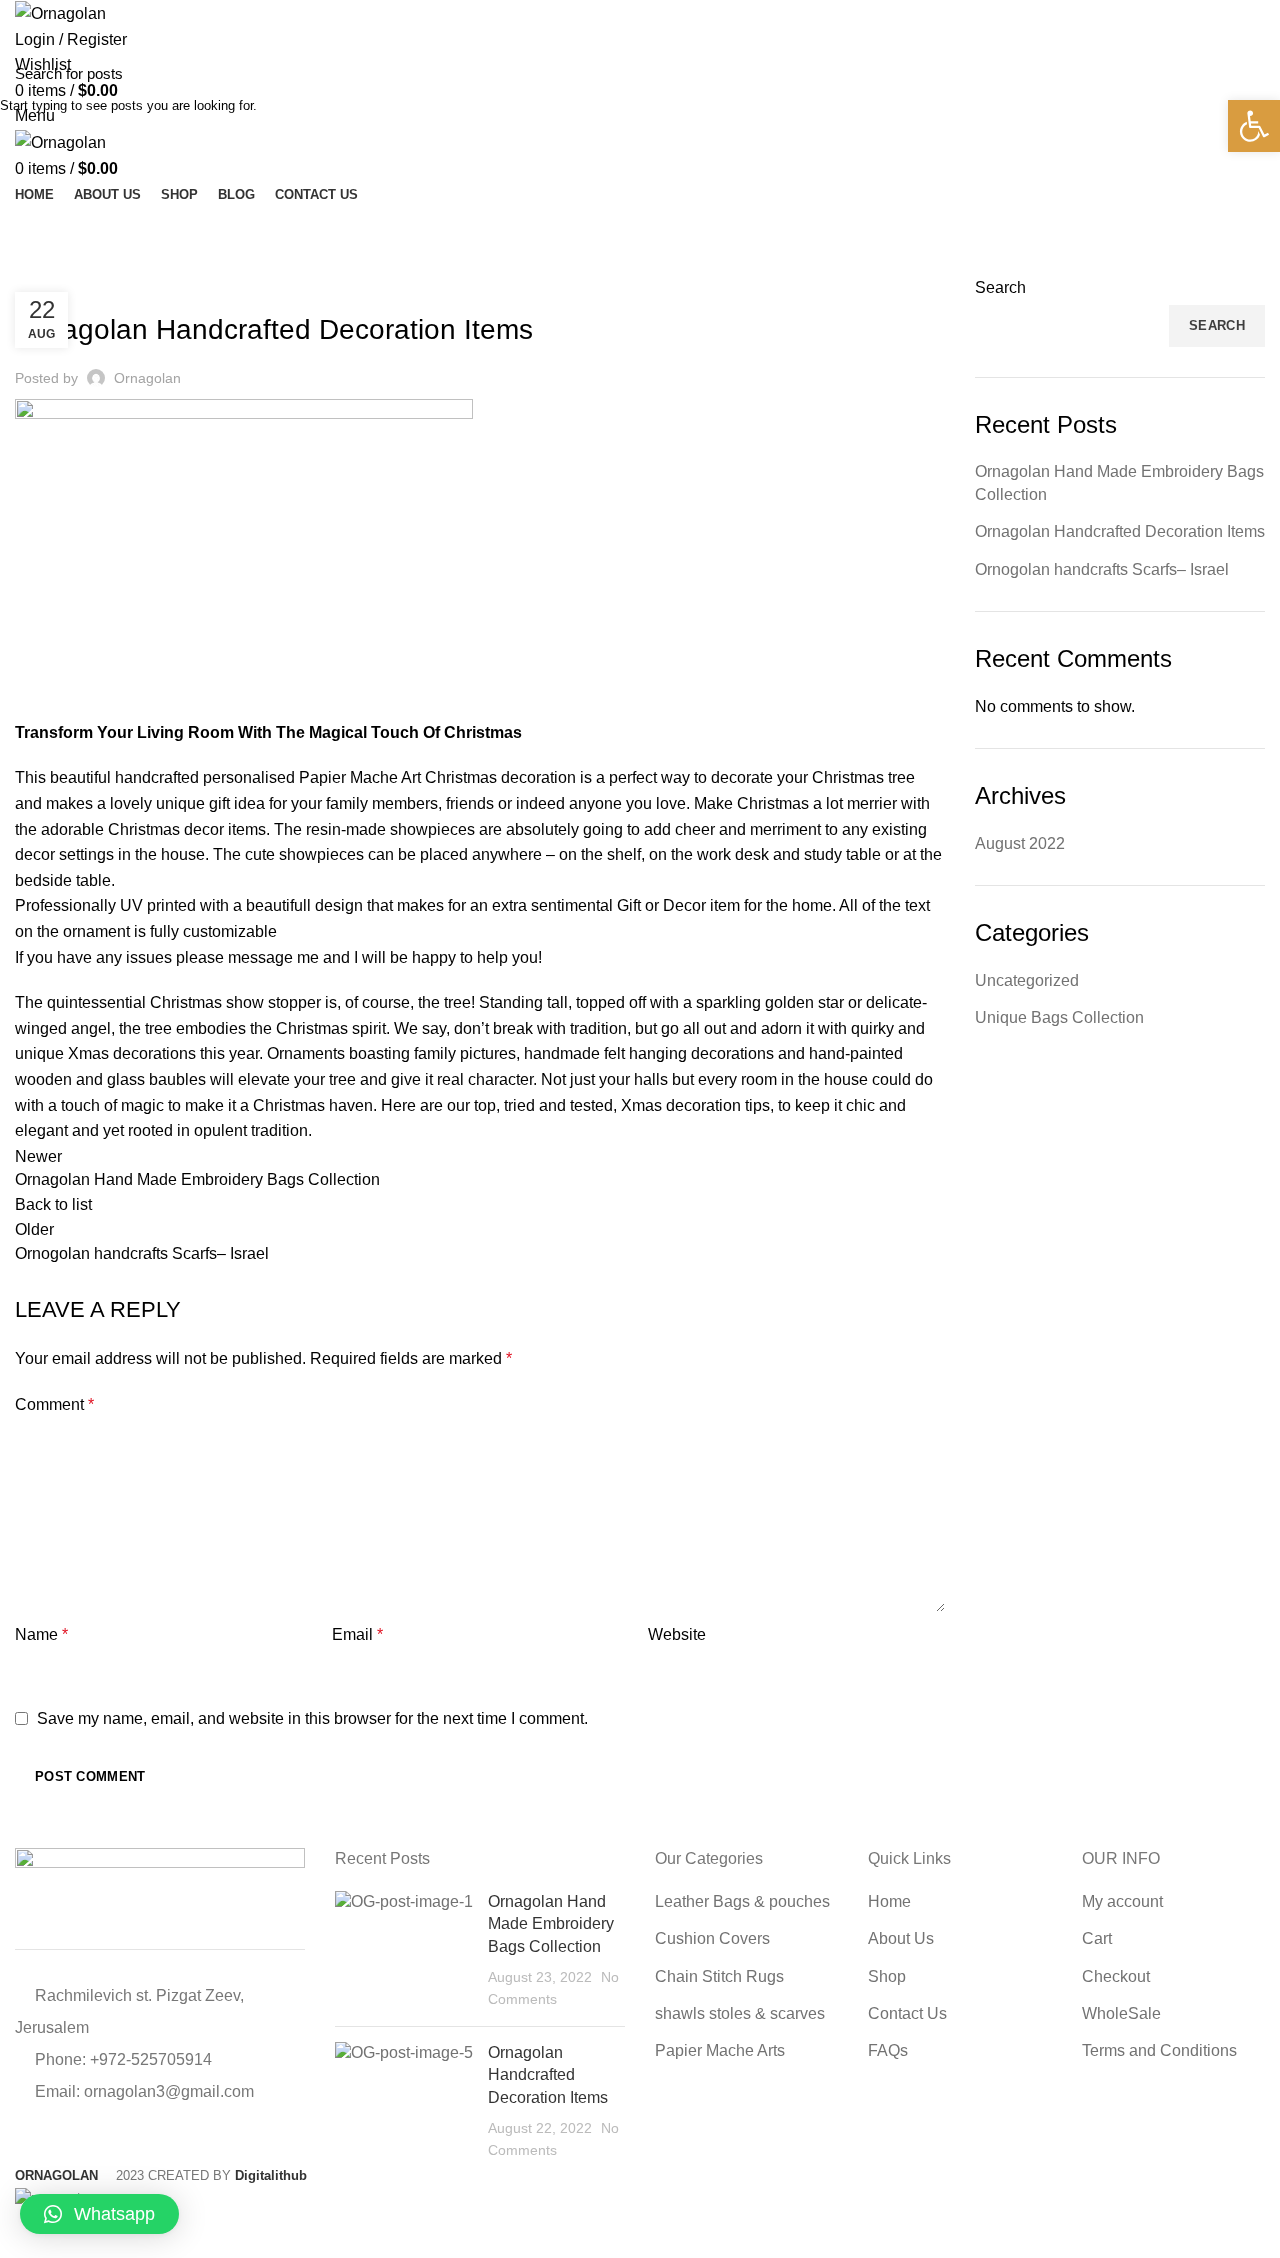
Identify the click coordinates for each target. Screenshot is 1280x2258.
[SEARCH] (1253, 73)
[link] (1254, 126)
